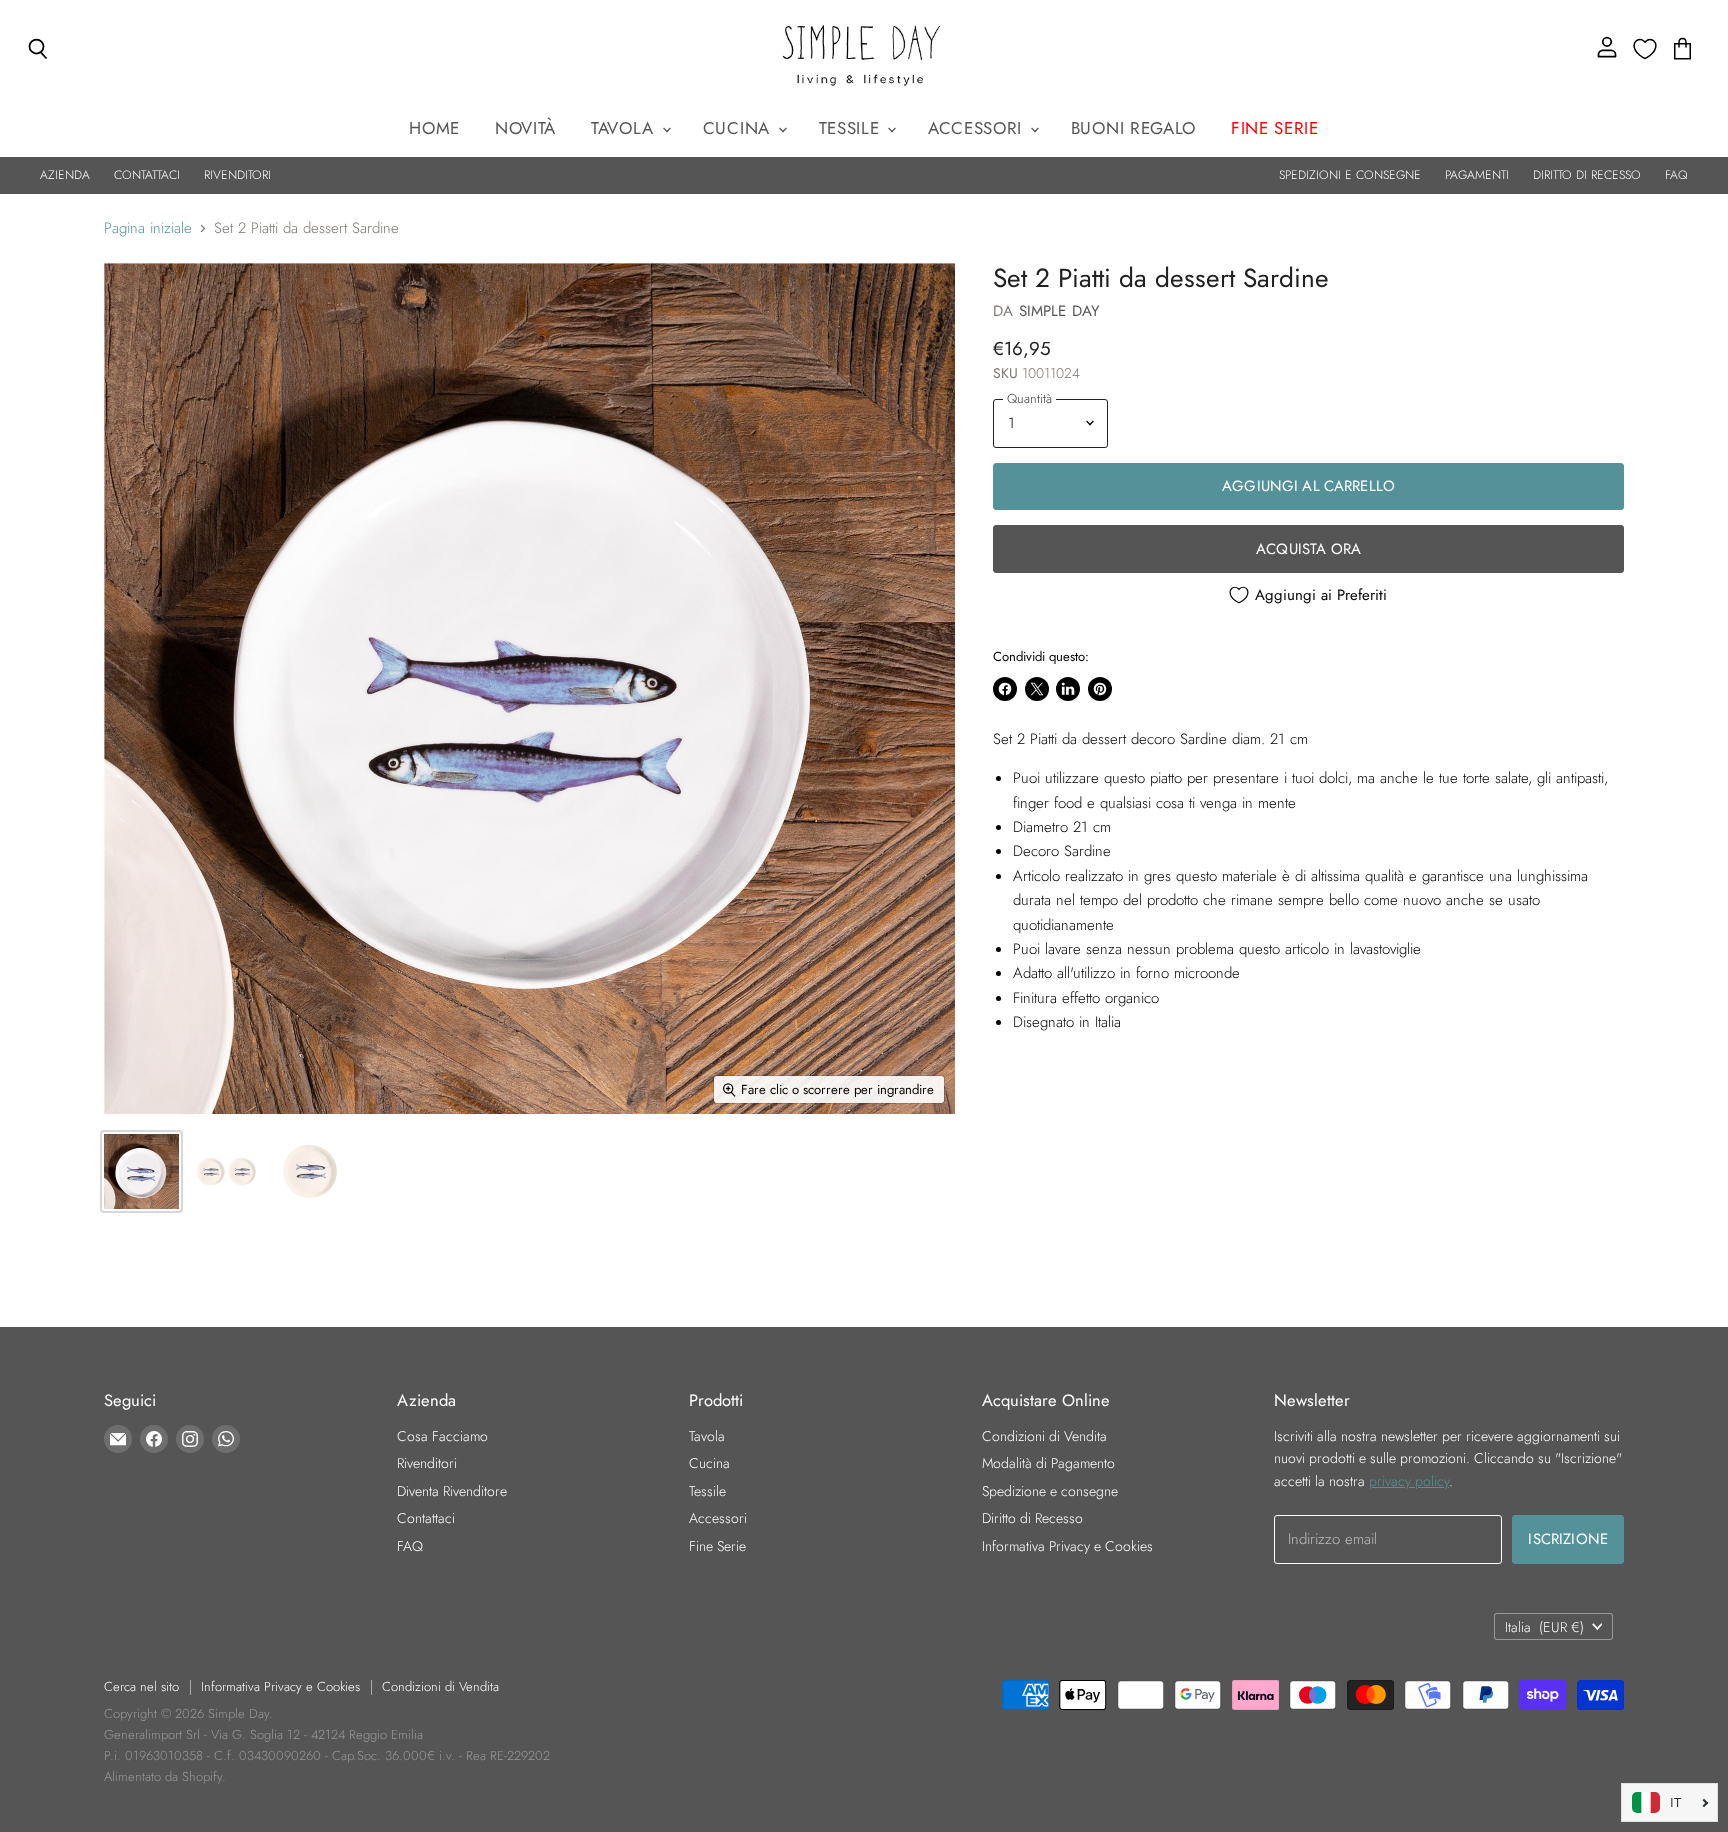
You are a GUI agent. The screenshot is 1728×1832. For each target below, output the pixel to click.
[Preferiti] (1645, 49)
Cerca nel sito (141, 1686)
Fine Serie (717, 1546)
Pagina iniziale (148, 228)
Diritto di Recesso (1032, 1518)
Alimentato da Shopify (163, 1776)
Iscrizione (1568, 1539)
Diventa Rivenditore (452, 1491)
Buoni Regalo (1133, 128)
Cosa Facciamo (442, 1436)
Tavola (625, 128)
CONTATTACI (147, 175)
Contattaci (426, 1518)
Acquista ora (1308, 549)
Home (434, 128)
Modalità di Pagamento (1048, 1463)
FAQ (1676, 175)
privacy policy (1409, 1481)
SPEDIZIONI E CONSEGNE (1350, 175)
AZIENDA (65, 175)
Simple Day (1059, 311)
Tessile (852, 128)
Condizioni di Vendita (1044, 1436)
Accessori (978, 128)
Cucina (739, 128)
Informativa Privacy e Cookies (1067, 1546)
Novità (525, 128)
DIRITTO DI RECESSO (1587, 175)
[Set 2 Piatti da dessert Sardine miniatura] (141, 1171)
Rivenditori (427, 1463)
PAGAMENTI (1477, 175)
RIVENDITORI (237, 175)
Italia (1544, 1627)
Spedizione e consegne (1050, 1491)
